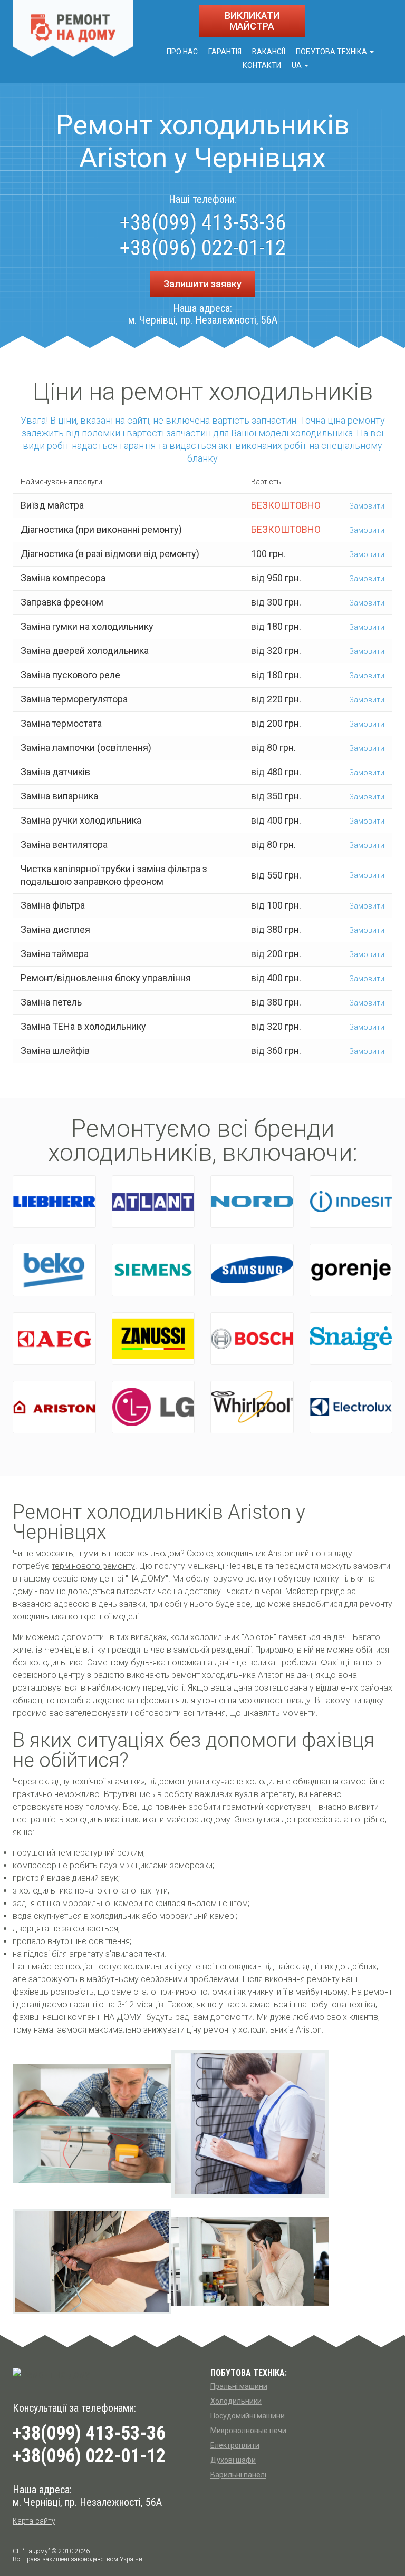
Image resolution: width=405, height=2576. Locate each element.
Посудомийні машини (248, 2416)
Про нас (182, 52)
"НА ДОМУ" (123, 2017)
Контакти (262, 65)
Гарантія (225, 52)
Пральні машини (239, 2386)
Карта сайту (34, 2521)
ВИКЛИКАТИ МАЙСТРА (252, 21)
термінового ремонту (93, 1566)
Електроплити (235, 2445)
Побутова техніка (332, 52)
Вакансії (269, 52)
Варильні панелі (238, 2475)
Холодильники (236, 2401)
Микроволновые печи (248, 2431)
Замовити (366, 506)
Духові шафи (233, 2460)
